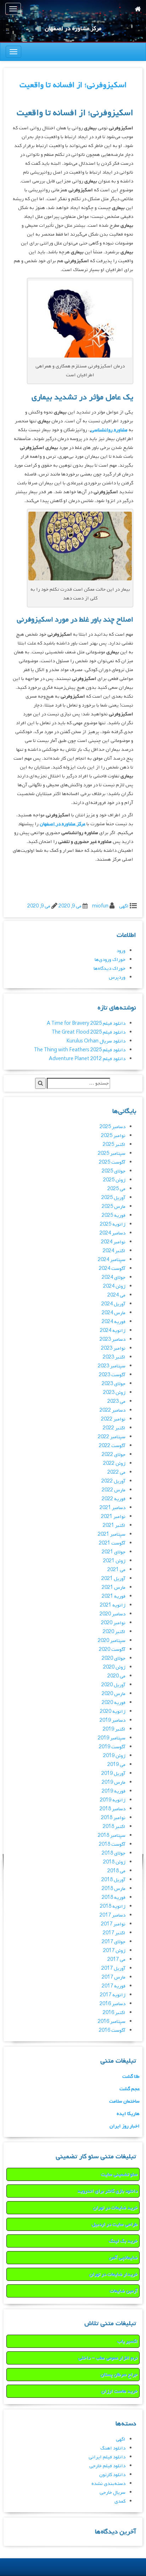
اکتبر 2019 (114, 1729)
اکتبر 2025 (114, 1145)
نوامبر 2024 (113, 1242)
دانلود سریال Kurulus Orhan (96, 1041)
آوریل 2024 (113, 1304)
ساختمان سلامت (124, 2101)
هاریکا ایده (128, 2114)
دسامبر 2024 (113, 1233)
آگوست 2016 (112, 2031)
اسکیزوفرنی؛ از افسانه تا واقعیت (73, 85)
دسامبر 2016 (113, 2004)
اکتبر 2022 (114, 1428)
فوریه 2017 (114, 1986)
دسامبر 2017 (113, 1915)
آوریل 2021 (113, 1579)
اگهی (124, 906)
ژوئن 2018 (114, 1862)
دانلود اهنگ (113, 2448)
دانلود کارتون (112, 2475)
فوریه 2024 (114, 1322)
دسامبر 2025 (113, 1127)
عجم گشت (130, 2089)
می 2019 (116, 1765)
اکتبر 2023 (114, 1357)
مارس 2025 (114, 1207)
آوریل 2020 (113, 1685)
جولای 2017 (114, 1942)
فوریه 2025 (114, 1216)
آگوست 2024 (112, 1269)
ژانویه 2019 (113, 1800)
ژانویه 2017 (113, 1995)
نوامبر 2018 (113, 1818)
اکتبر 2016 (114, 2013)
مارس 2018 (114, 1889)
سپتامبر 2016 (112, 2022)
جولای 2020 (114, 1658)
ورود (121, 951)
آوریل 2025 (113, 1198)
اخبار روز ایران (125, 2126)
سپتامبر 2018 (112, 1836)
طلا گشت (131, 2077)
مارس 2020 (114, 1694)
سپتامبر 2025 (112, 1154)
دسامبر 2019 (113, 1720)
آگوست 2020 (112, 1650)
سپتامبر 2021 (112, 1534)
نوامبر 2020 (113, 1623)
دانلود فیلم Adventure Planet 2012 (87, 1059)
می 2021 (116, 1570)
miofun (100, 906)
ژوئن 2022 (114, 1464)
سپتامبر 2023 (112, 1366)
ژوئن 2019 (114, 1756)
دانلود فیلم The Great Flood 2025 (89, 1032)
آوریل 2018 (113, 1880)
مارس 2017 (114, 1977)
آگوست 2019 (112, 1747)
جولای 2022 (114, 1455)
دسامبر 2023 (113, 1340)
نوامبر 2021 (113, 1517)
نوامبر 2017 (113, 1924)
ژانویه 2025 (113, 1224)
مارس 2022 (114, 1490)
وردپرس (117, 977)
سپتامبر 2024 (112, 1260)
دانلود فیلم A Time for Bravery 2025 (86, 1023)
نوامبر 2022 (113, 1419)
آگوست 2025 (112, 1162)
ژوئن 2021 (114, 1561)
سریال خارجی (113, 2493)
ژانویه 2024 (113, 1331)
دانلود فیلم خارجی (107, 2466)
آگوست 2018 (112, 1844)
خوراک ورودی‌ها (110, 960)
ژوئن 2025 (114, 1180)
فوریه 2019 (114, 1791)
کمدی (120, 2501)
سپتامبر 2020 (112, 1641)
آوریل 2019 (113, 1774)
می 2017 (116, 1960)
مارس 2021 (114, 1588)
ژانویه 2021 (113, 1605)
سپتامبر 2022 (112, 1437)
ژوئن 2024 (114, 1286)
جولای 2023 (114, 1384)
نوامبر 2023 (113, 1348)
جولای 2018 (114, 1853)
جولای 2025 (114, 1171)
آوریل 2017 (113, 1968)
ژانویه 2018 (113, 1906)
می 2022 (116, 1472)
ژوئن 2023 (114, 1393)
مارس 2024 (114, 1313)
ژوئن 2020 (114, 1667)
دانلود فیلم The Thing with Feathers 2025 (80, 1050)
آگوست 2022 (112, 1446)
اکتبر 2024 (114, 1251)
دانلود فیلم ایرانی (107, 2457)
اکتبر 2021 (114, 1526)
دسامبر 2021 (113, 1508)
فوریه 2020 (114, 1703)
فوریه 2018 (114, 1898)
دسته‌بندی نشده (108, 2484)
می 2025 (116, 1189)
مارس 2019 (114, 1782)
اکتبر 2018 (114, 1827)
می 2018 (116, 1871)
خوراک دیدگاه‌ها (109, 969)
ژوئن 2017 (114, 1951)
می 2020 (116, 1676)
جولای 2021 (114, 1552)
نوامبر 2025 (113, 1136)
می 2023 (116, 1402)
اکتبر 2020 (114, 1632)
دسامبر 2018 (113, 1809)
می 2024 (116, 1295)
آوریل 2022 (113, 1481)
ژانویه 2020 (113, 1712)
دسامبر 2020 (113, 1614)
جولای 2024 (114, 1278)
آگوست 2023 (112, 1375)
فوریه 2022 (114, 1499)
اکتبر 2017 (114, 1933)
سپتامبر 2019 (112, 1738)
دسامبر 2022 (113, 1410)
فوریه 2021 (114, 1596)
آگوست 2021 (112, 1543)
